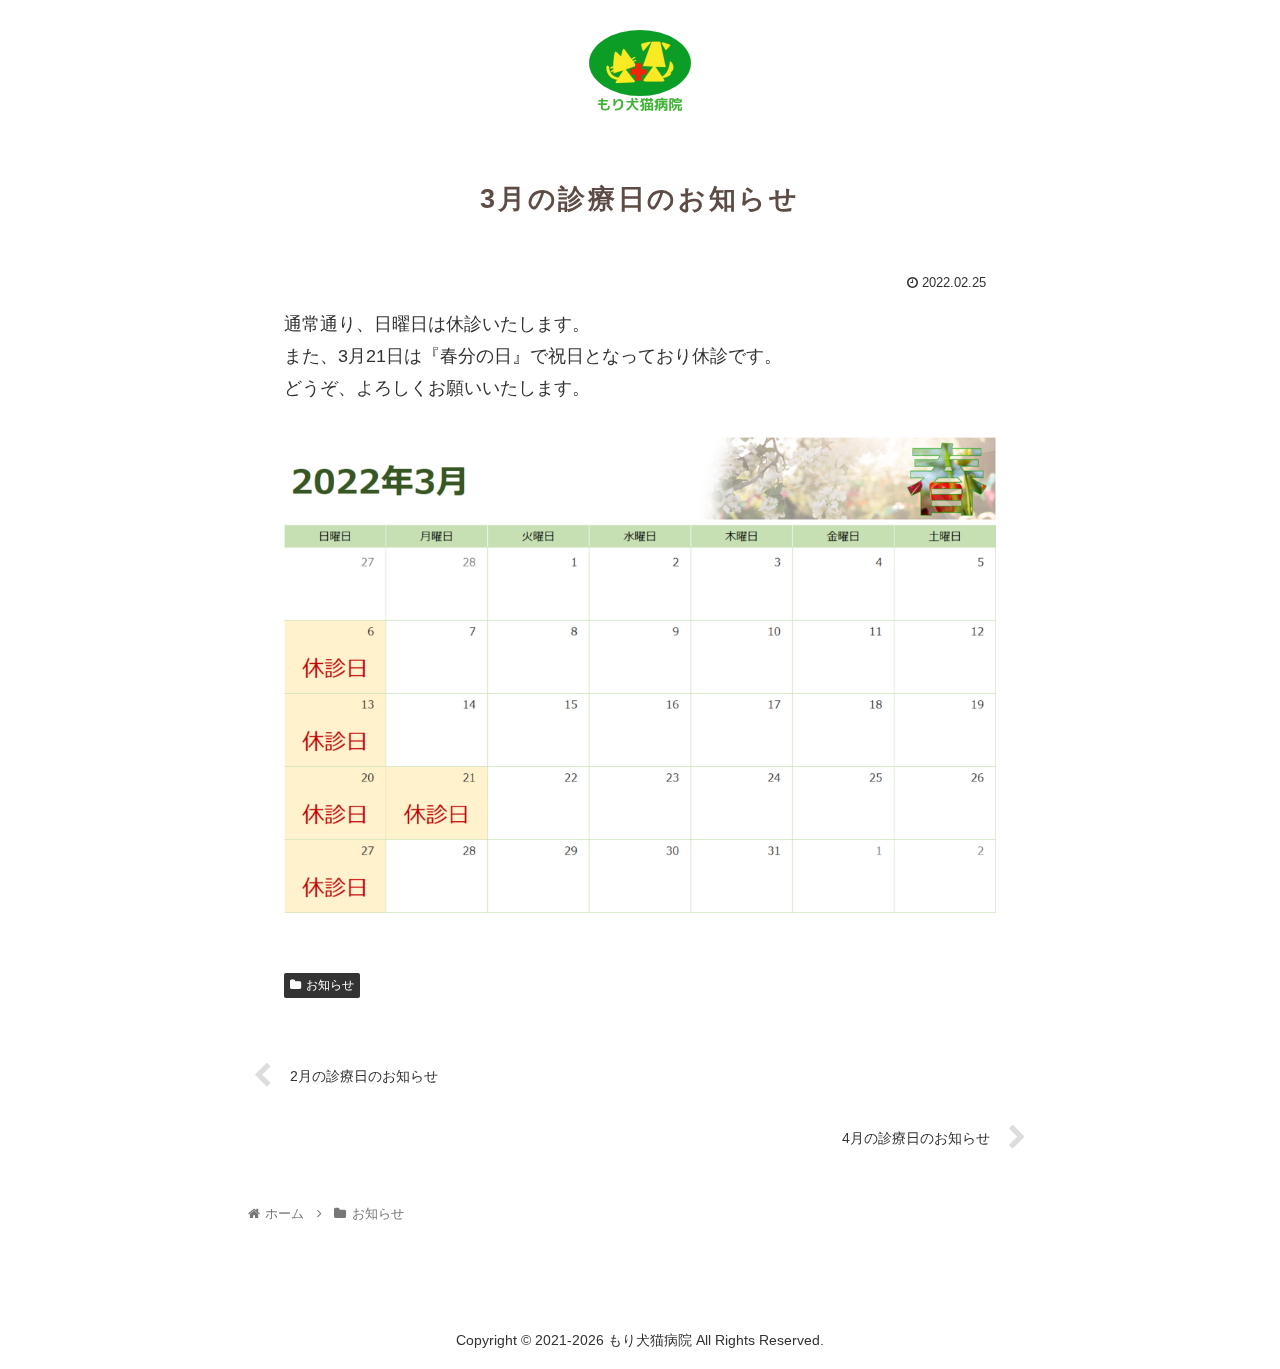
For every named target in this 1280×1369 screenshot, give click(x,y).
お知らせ (330, 985)
